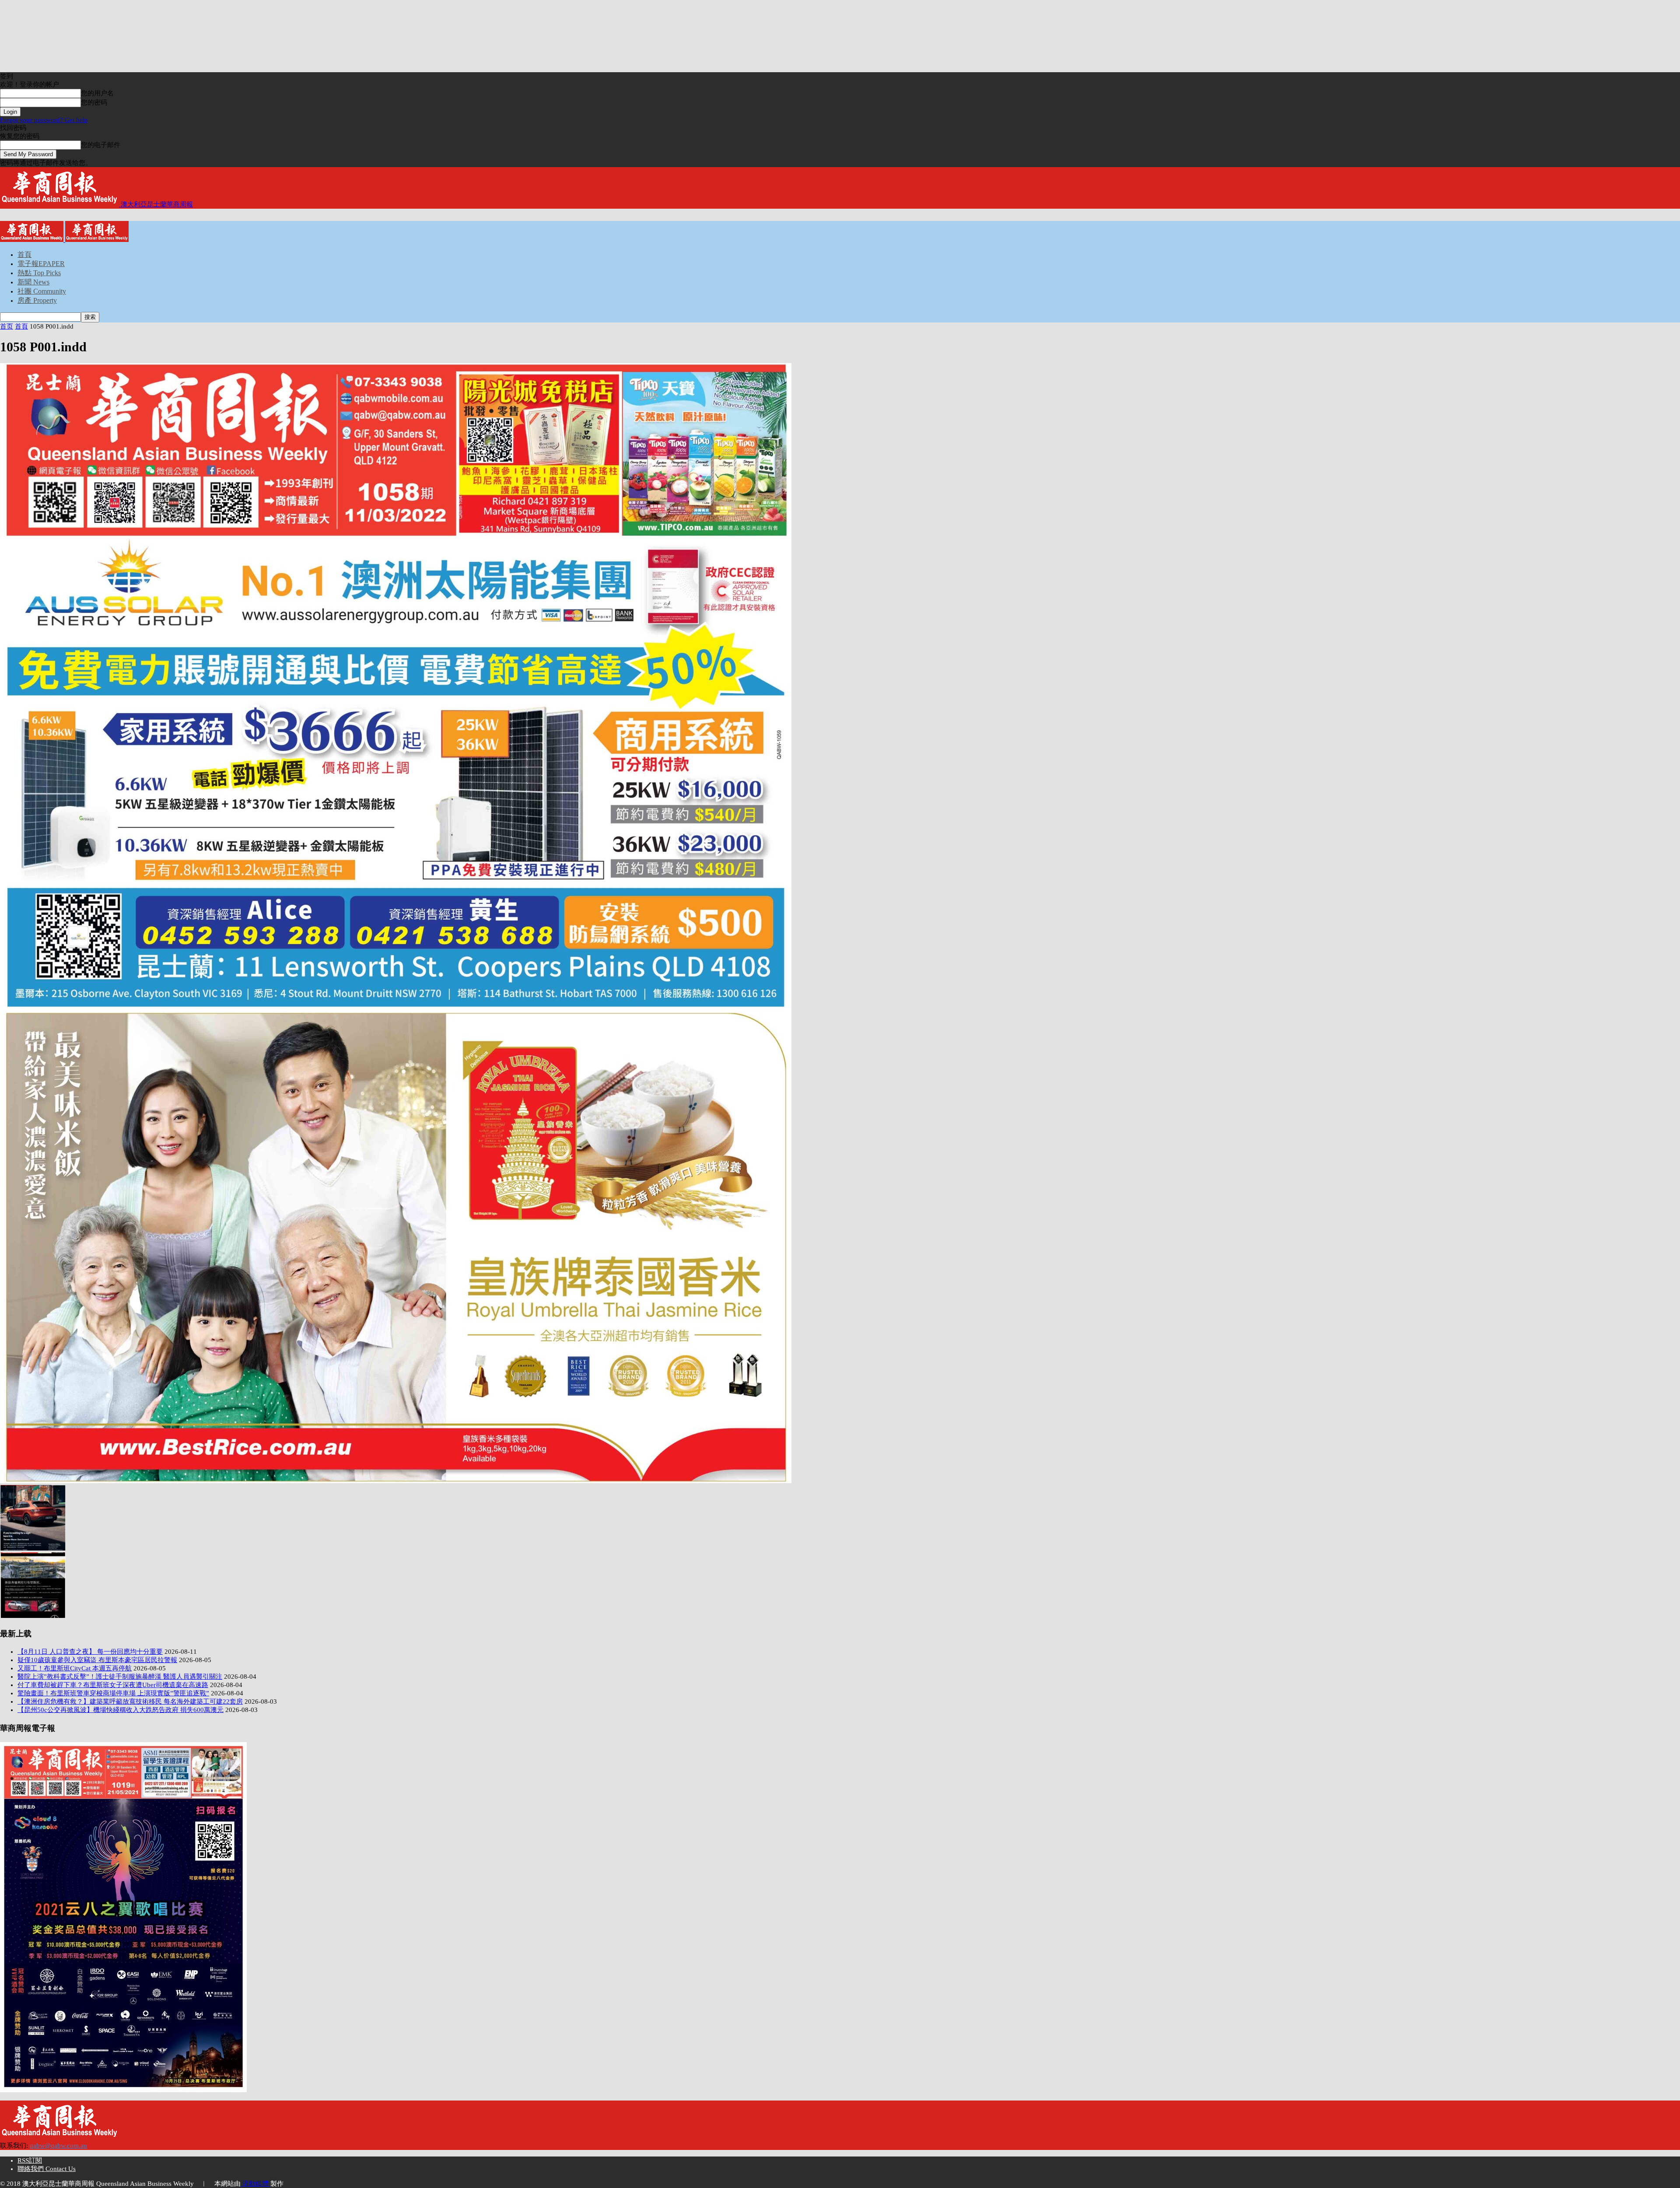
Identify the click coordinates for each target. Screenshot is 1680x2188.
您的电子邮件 (101, 145)
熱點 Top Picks (39, 273)
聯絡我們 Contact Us (47, 2169)
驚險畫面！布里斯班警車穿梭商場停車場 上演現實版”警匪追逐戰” (113, 1693)
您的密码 (94, 102)
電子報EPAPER (41, 264)
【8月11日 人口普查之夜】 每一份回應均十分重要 (90, 1652)
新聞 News (33, 282)
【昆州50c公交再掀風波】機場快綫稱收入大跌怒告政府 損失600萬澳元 (121, 1710)
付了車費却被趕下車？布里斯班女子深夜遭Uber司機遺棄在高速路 (113, 1685)
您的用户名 (97, 93)
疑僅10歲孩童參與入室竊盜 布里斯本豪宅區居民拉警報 (97, 1660)
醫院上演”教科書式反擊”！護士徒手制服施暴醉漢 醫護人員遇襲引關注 (120, 1677)
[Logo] (33, 240)
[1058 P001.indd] (396, 1481)
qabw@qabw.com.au (58, 2146)
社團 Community (42, 291)
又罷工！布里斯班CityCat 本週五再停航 (75, 1668)
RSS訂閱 (30, 2160)
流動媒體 (255, 2184)
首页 (7, 326)
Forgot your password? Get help (44, 120)
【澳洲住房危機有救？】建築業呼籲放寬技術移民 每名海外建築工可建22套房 (130, 1701)
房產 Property (37, 300)
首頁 (24, 254)
